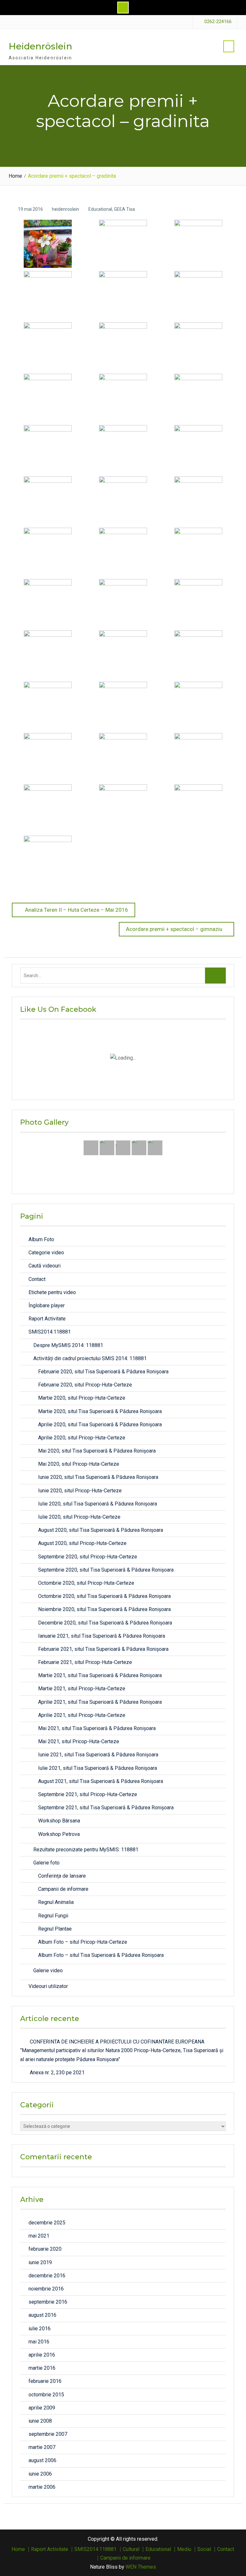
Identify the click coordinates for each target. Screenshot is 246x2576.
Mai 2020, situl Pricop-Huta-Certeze (79, 1464)
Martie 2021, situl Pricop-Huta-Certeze (82, 1689)
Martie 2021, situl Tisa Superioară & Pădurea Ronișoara (100, 1675)
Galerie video (48, 1970)
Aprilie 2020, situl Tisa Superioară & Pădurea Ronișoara (100, 1424)
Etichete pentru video (52, 1292)
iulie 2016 (40, 2329)
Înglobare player (47, 1305)
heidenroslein (66, 209)
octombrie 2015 (46, 2395)
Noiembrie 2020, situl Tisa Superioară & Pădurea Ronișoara (104, 1609)
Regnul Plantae (55, 1929)
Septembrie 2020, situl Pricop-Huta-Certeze (88, 1557)
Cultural (131, 2549)
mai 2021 (39, 2236)
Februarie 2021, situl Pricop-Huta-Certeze (85, 1662)
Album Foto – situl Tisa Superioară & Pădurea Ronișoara (101, 1955)
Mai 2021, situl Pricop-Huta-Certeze (79, 1741)
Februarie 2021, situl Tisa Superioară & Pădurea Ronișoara (103, 1649)
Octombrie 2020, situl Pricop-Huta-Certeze (86, 1583)
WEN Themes (141, 2567)
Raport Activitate (47, 1319)
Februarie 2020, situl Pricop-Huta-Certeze (85, 1385)
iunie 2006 (40, 2474)
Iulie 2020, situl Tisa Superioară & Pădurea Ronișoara (98, 1504)
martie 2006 (42, 2487)
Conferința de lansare (62, 1876)
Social (204, 2549)
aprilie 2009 (42, 2408)
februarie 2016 (45, 2381)
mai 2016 (39, 2342)
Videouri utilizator (48, 1986)
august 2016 (42, 2315)
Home (18, 2549)
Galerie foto (46, 1863)
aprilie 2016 (42, 2355)
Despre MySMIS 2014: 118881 (68, 1345)
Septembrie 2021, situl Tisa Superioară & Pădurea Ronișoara (106, 1808)
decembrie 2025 (47, 2223)
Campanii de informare (63, 1889)
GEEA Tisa (124, 209)
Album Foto (41, 1239)
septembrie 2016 (48, 2302)
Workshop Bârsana (59, 1821)
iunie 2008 (40, 2421)
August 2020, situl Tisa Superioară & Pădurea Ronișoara (101, 1530)
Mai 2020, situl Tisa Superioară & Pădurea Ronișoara (97, 1451)
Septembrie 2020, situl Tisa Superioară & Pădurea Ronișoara (106, 1570)
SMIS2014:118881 (50, 1332)
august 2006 (42, 2460)
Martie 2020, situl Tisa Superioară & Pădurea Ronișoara (100, 1411)
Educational (100, 209)
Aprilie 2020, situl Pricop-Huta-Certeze (82, 1438)
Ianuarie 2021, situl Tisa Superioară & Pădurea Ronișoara (102, 1636)
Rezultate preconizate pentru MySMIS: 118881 (86, 1850)
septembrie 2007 (48, 2434)
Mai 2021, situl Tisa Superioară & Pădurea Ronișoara (97, 1728)
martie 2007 (42, 2447)
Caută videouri (45, 1266)
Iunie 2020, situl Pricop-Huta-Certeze (80, 1491)
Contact (37, 1279)
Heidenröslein (40, 46)
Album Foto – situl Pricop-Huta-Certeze (83, 1942)
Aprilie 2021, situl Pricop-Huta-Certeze (82, 1715)
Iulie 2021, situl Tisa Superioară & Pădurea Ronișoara (98, 1768)
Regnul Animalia (56, 1902)
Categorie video (46, 1253)
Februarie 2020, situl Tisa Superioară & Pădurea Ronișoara (103, 1372)
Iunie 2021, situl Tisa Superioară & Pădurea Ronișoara (98, 1755)
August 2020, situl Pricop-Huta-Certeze (82, 1543)
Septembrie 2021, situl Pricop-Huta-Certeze (88, 1794)
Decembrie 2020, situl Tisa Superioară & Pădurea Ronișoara (105, 1623)
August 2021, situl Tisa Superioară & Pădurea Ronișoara (101, 1781)
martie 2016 (42, 2368)
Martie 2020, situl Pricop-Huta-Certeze (82, 1398)
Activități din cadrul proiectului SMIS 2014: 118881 (90, 1358)
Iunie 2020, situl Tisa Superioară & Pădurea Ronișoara (98, 1477)
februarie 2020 (45, 2249)
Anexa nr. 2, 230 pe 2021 (57, 2073)
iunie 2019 (40, 2262)
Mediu (184, 2549)
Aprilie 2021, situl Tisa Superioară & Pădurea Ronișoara (100, 1702)
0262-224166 (218, 22)
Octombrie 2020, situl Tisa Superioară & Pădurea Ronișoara (104, 1596)
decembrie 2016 (47, 2276)
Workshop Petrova (59, 1834)
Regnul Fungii (53, 1916)
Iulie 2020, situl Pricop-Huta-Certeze (79, 1517)
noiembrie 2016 (46, 2289)
